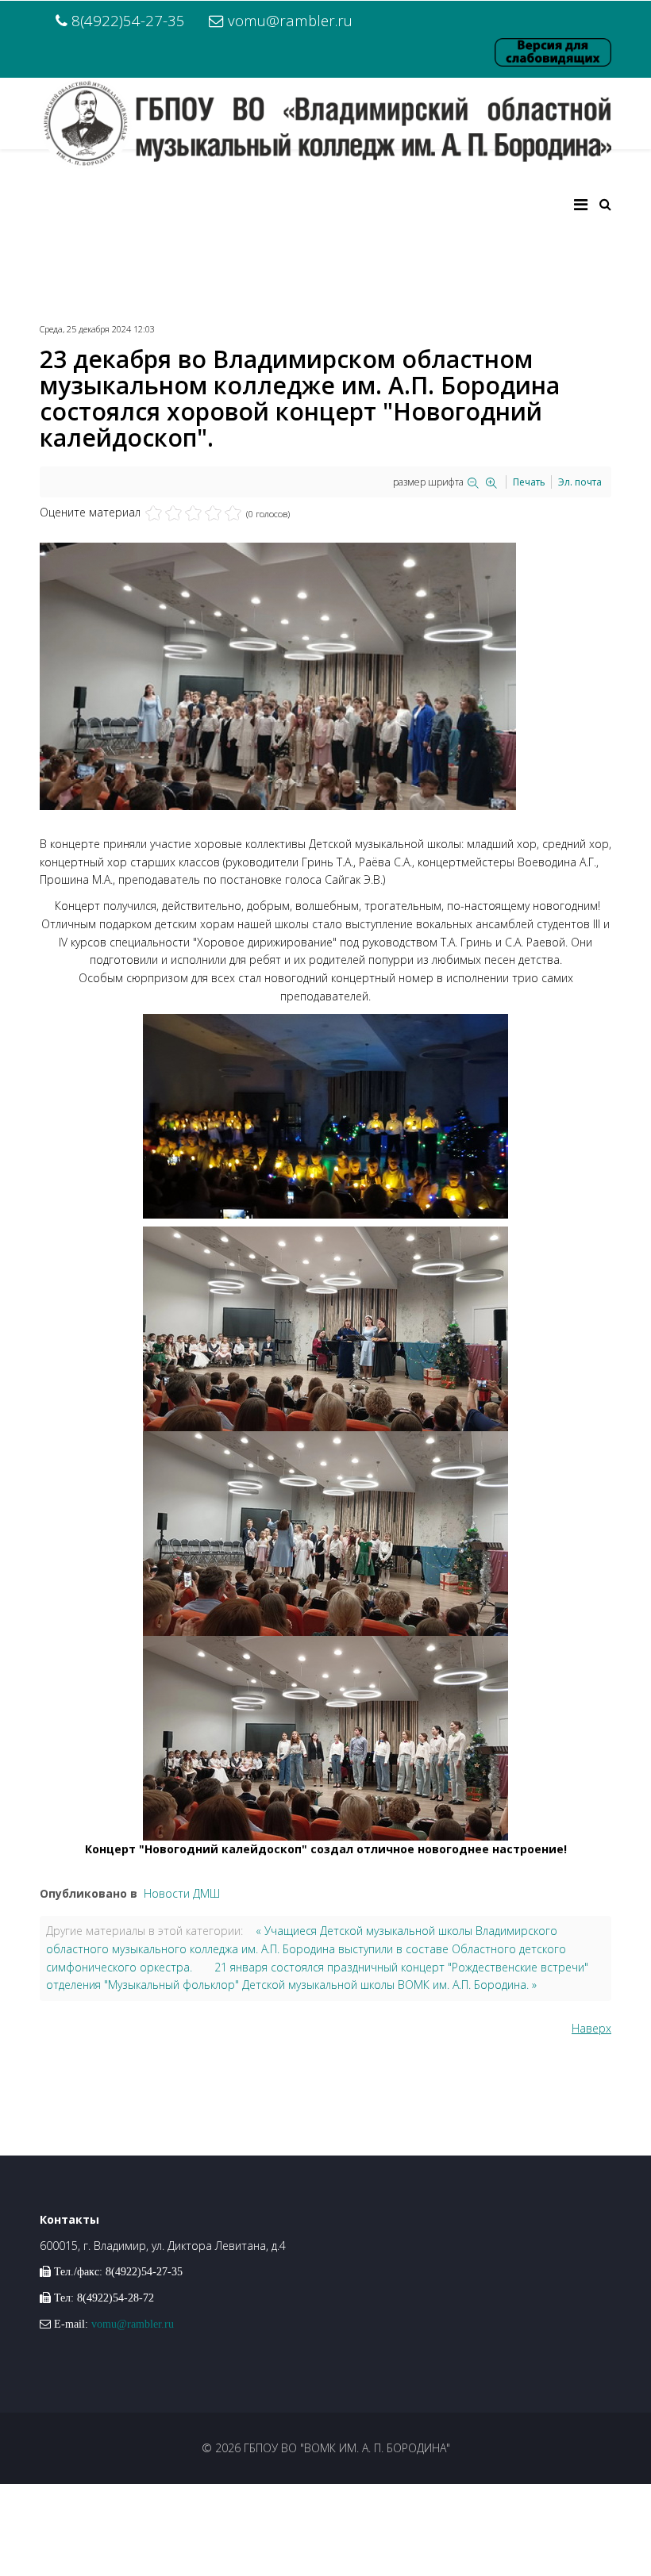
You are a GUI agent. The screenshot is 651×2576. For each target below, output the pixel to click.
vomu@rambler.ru (290, 20)
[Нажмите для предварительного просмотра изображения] (325, 676)
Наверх (591, 2028)
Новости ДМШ (182, 1893)
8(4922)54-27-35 (128, 20)
